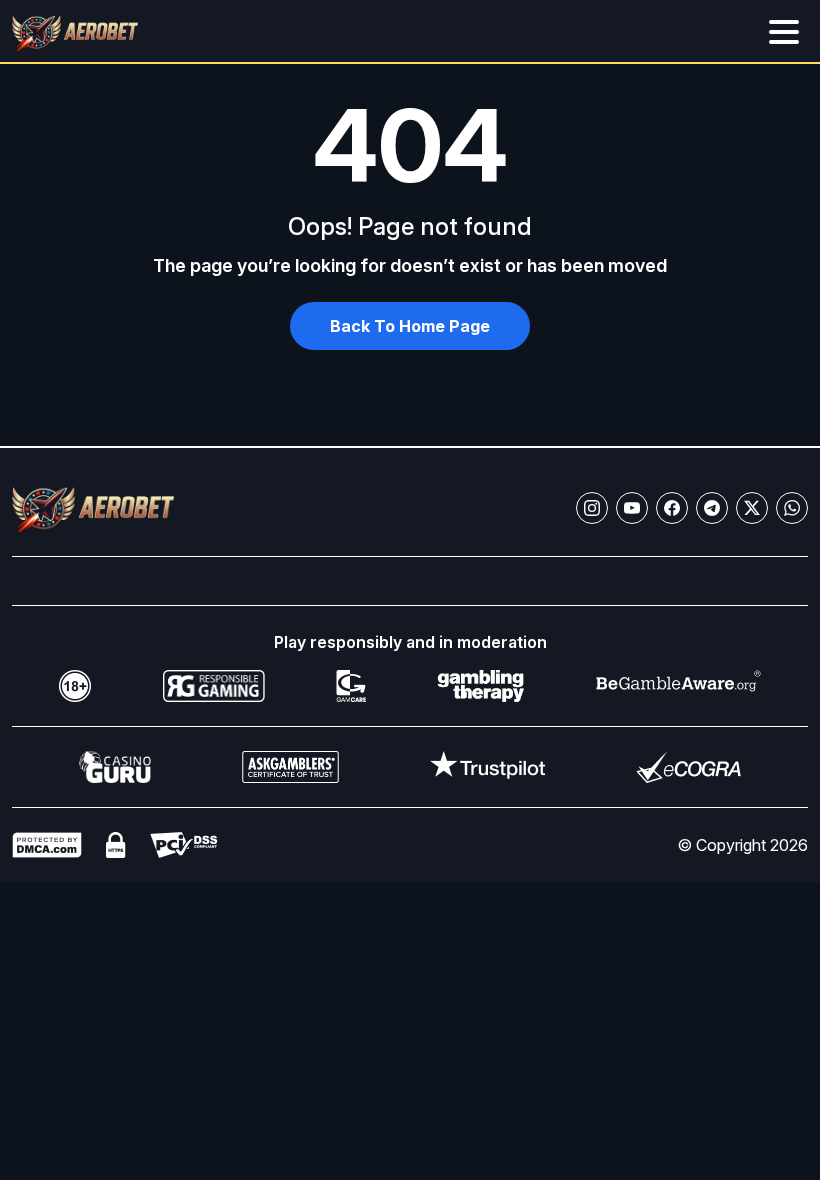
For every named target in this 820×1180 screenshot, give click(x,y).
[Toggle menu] (784, 32)
